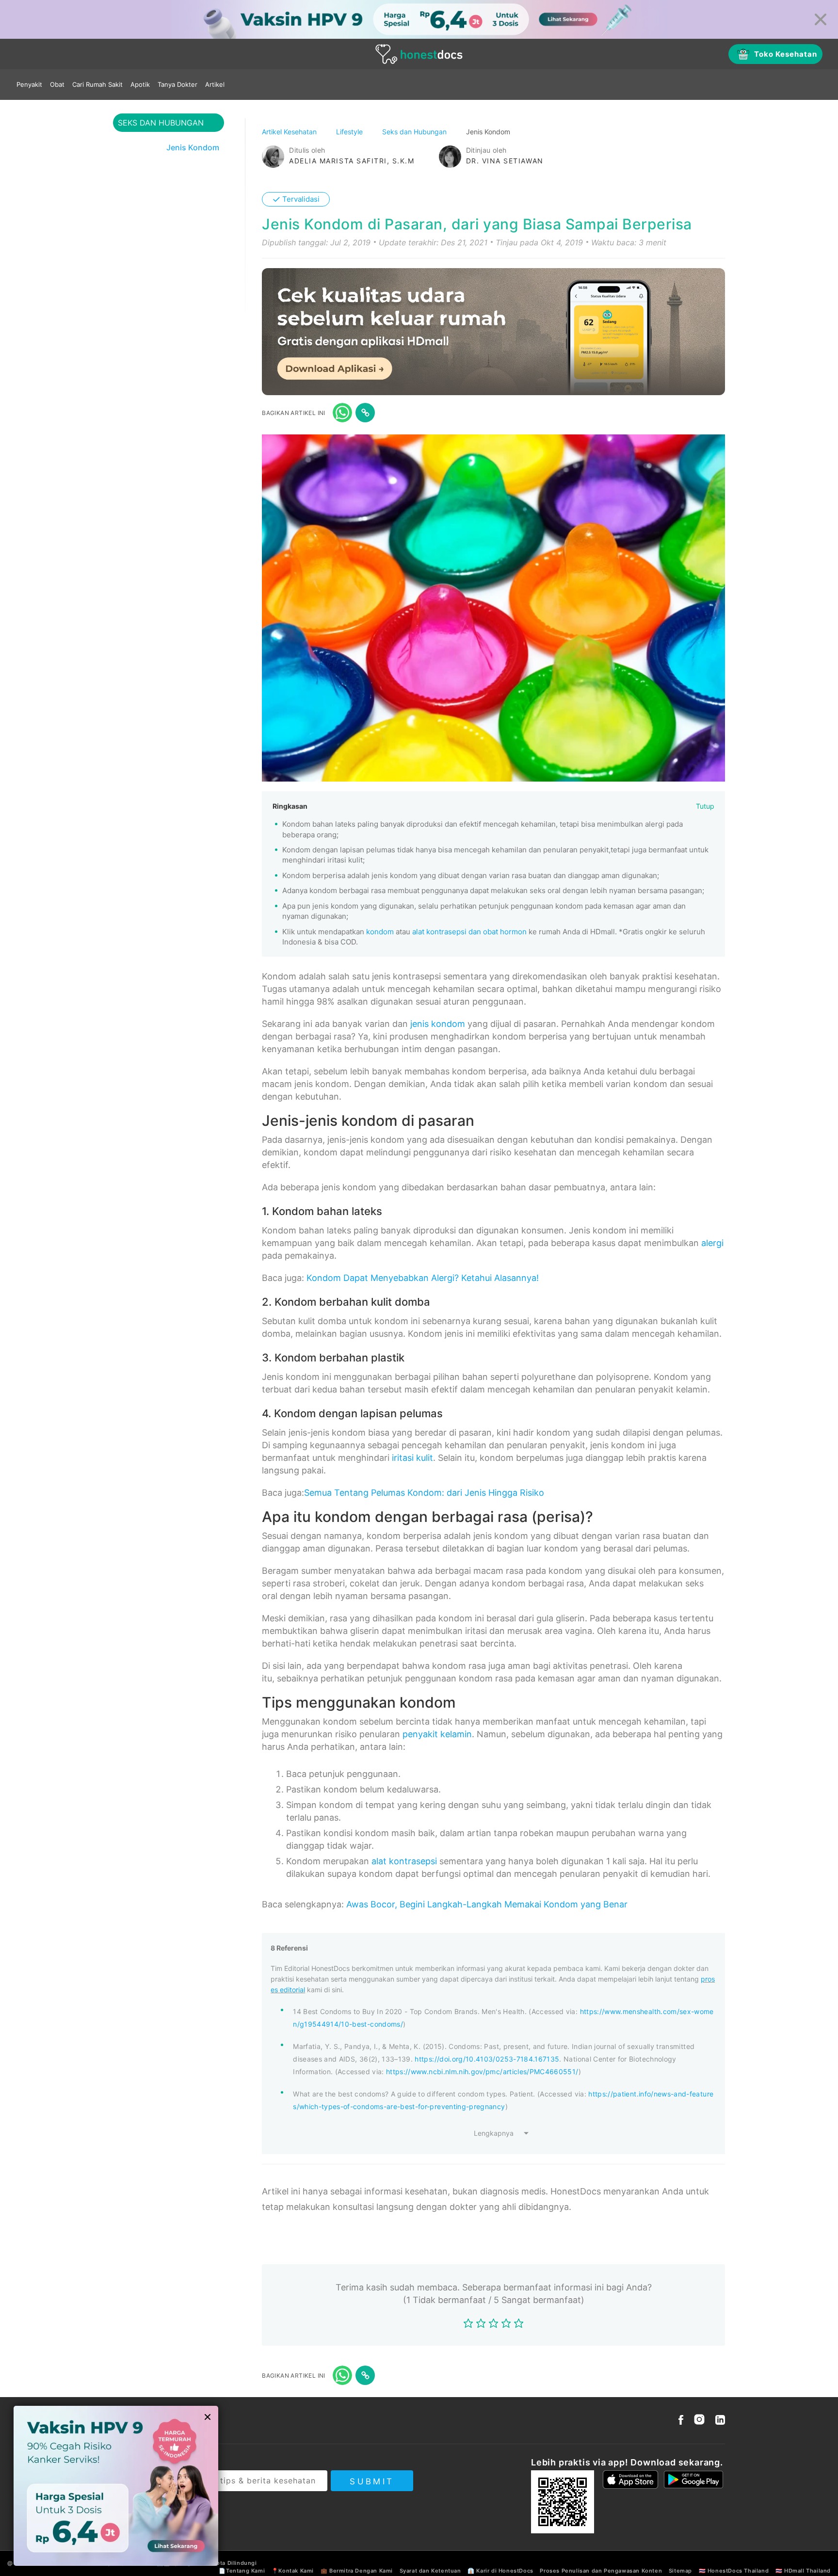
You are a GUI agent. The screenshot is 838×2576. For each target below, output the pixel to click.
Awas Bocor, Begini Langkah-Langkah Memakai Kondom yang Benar (487, 1904)
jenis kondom (438, 1024)
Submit (372, 2481)
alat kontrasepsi (404, 1861)
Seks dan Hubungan (415, 132)
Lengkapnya (494, 2133)
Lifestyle (350, 132)
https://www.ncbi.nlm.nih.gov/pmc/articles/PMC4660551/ (482, 2072)
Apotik (140, 84)
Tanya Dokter (177, 84)
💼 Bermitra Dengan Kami (357, 2571)
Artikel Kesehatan (290, 132)
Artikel (215, 84)
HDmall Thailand (807, 2571)
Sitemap (680, 2571)
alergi (712, 1243)
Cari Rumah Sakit (97, 84)
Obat (57, 84)
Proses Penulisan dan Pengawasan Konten (601, 2571)
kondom (380, 932)
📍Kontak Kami (293, 2571)
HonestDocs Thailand (738, 2571)
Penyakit (29, 84)
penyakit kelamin (437, 1734)
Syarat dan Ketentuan (430, 2571)
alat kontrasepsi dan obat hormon (469, 932)
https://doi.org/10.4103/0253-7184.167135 (487, 2059)
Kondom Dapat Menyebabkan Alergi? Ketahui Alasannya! (423, 1278)
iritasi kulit (412, 1458)
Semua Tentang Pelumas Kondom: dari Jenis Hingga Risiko (424, 1493)
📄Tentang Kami (242, 2571)
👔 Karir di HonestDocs (500, 2571)
